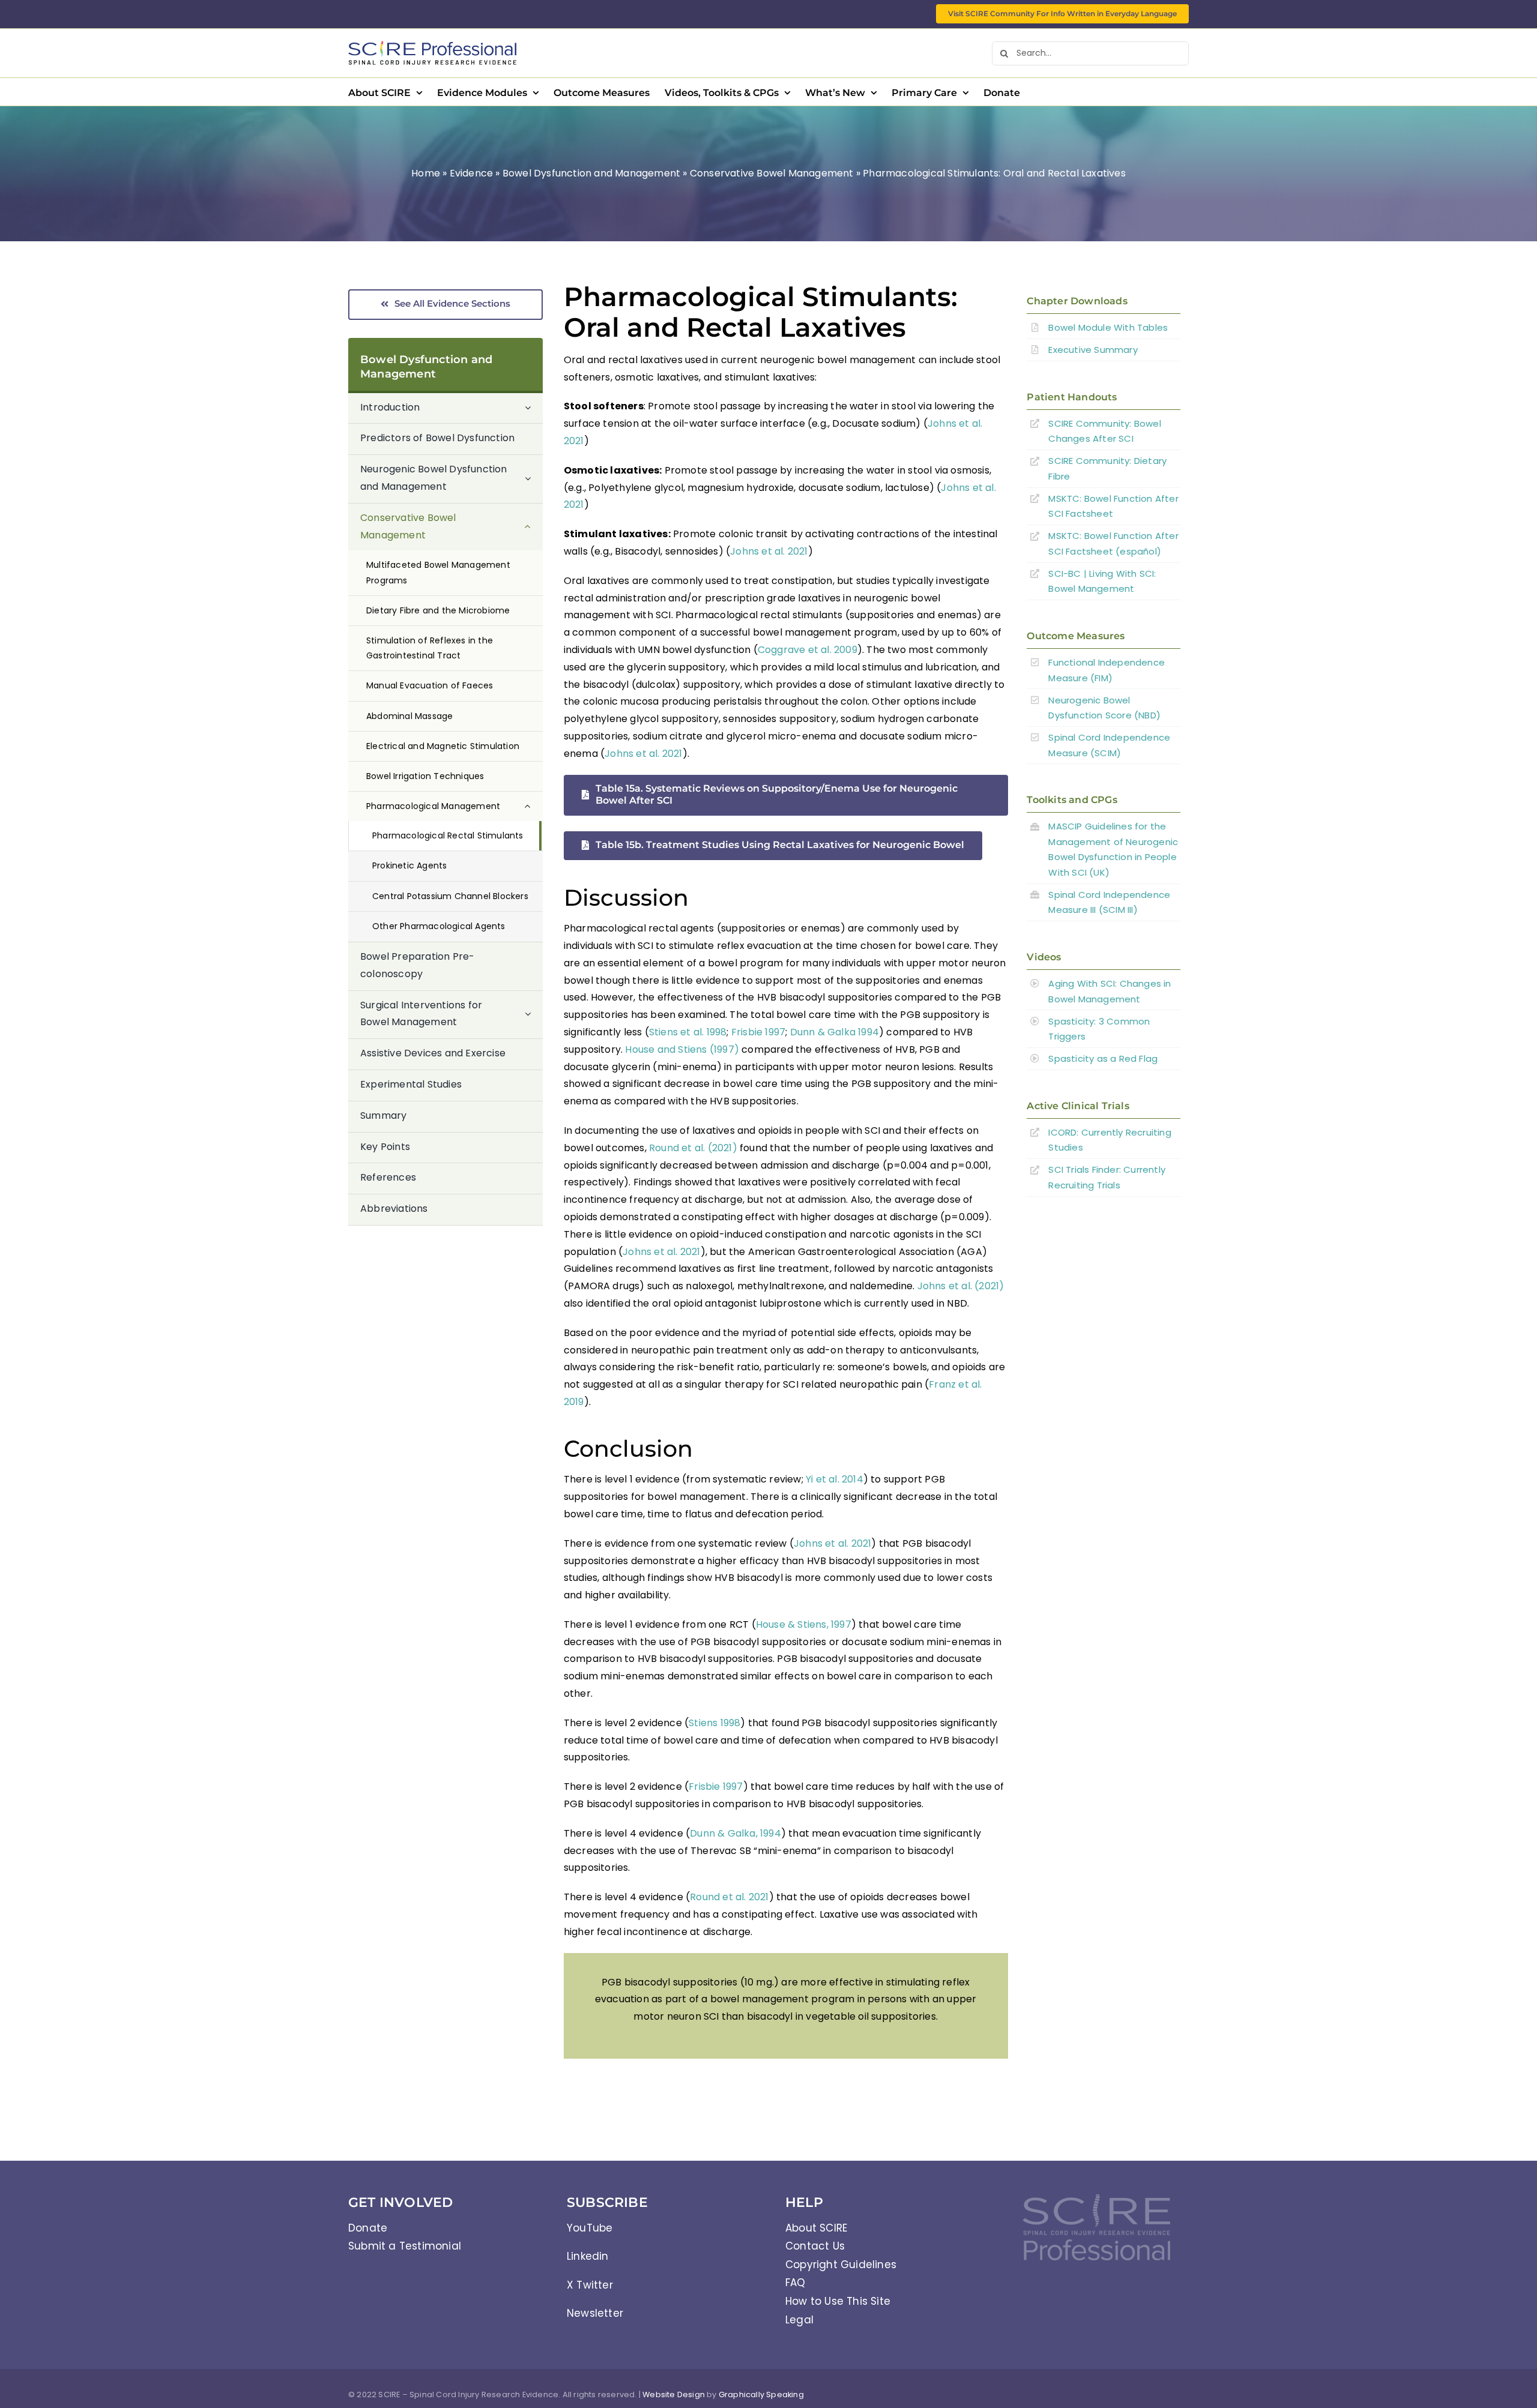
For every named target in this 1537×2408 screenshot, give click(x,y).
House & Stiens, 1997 (804, 1624)
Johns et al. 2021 (769, 551)
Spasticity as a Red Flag (1103, 1058)
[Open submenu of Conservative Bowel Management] (534, 527)
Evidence (472, 173)
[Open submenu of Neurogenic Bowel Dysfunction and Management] (534, 479)
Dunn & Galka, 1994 (735, 1833)
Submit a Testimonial (405, 2246)
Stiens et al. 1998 (688, 1032)
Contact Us (815, 2246)
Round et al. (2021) (693, 1148)
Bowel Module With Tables (1108, 327)
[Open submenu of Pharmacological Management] (534, 806)
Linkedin (588, 2256)
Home (426, 173)
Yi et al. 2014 (835, 1479)
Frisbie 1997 (758, 1032)
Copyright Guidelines (841, 2265)
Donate (368, 2228)
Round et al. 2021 (729, 1897)
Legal (799, 2320)
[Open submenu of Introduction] (534, 408)
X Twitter (590, 2285)
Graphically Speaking (761, 2394)
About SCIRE (816, 2228)
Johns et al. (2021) (961, 1286)
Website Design (674, 2394)
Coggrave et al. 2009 (808, 650)
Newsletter (595, 2313)
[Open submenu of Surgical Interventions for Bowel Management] (534, 1015)
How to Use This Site (838, 2301)
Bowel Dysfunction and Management (591, 173)
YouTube (590, 2228)
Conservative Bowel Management (772, 173)
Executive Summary (1093, 350)
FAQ (796, 2283)
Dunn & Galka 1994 (835, 1032)
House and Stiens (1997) (682, 1049)
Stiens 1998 (714, 1723)
